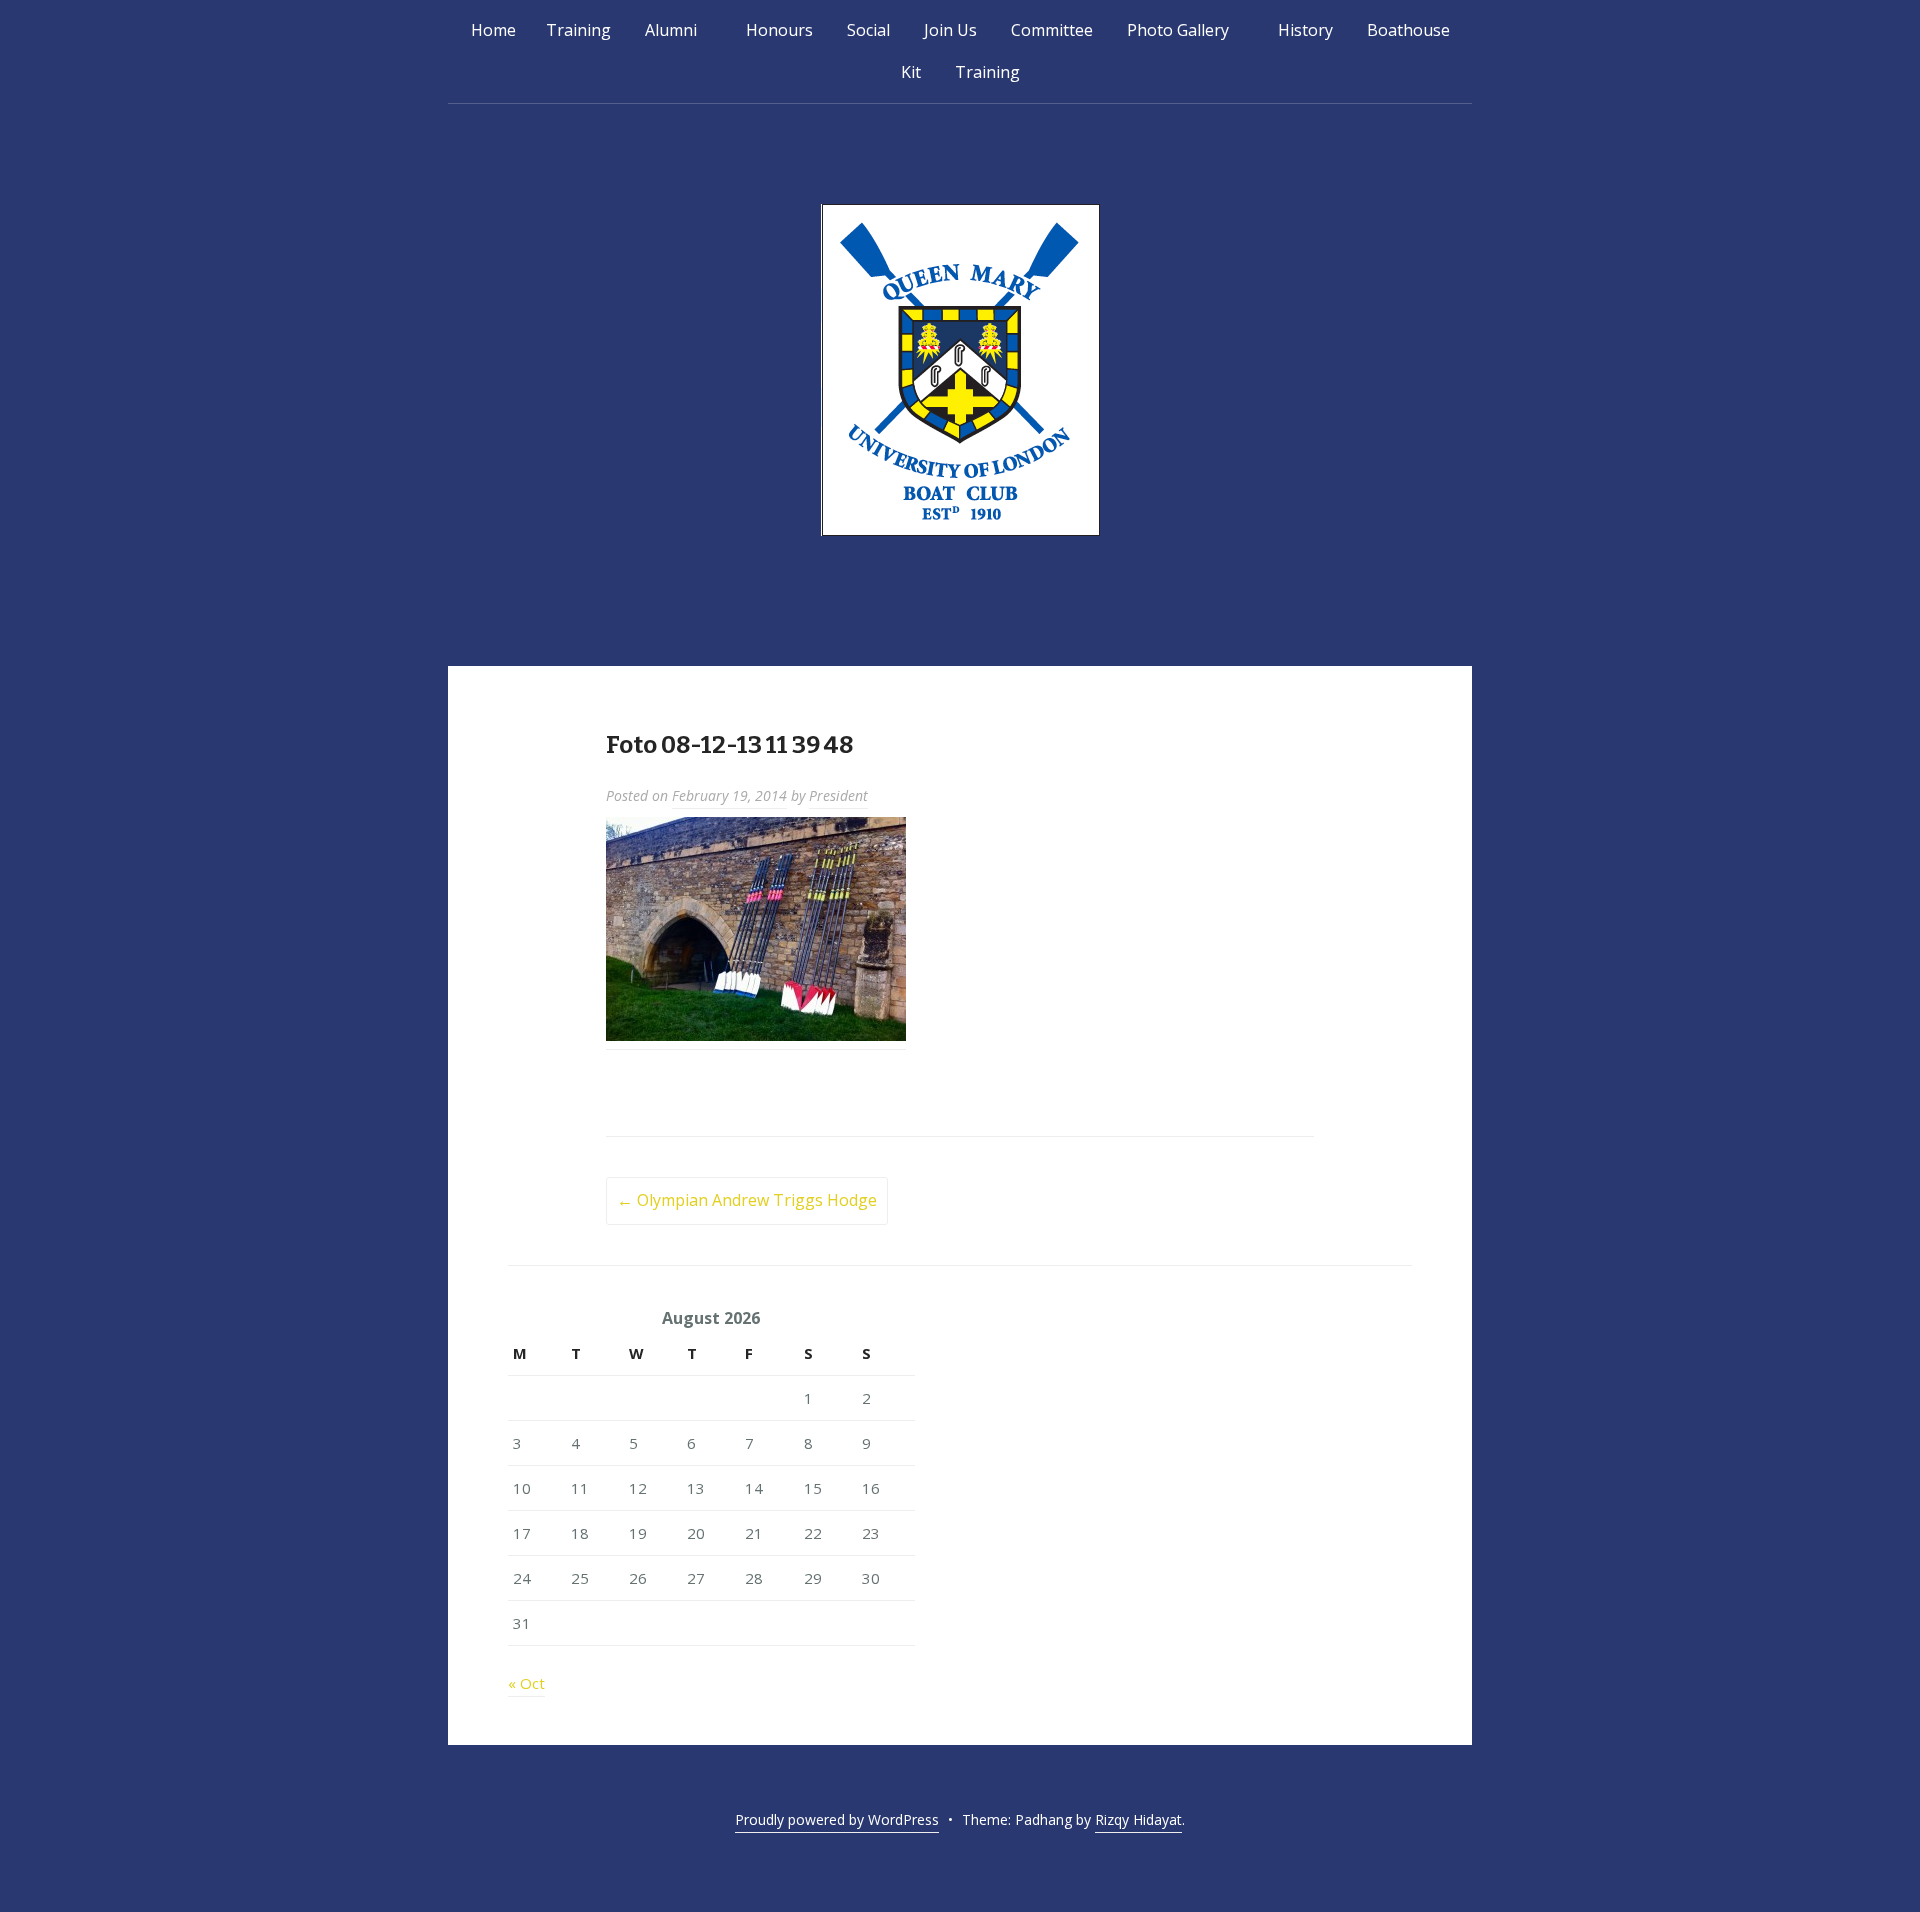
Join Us (950, 30)
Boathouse (1408, 30)
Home (493, 30)
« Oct (526, 1683)
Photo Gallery (1178, 30)
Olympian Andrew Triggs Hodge (747, 1200)
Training (578, 30)
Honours (779, 30)
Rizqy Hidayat (1138, 1819)
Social (868, 30)
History (1305, 30)
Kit (911, 72)
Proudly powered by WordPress (837, 1819)
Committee (1052, 30)
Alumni (671, 30)
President (838, 795)
